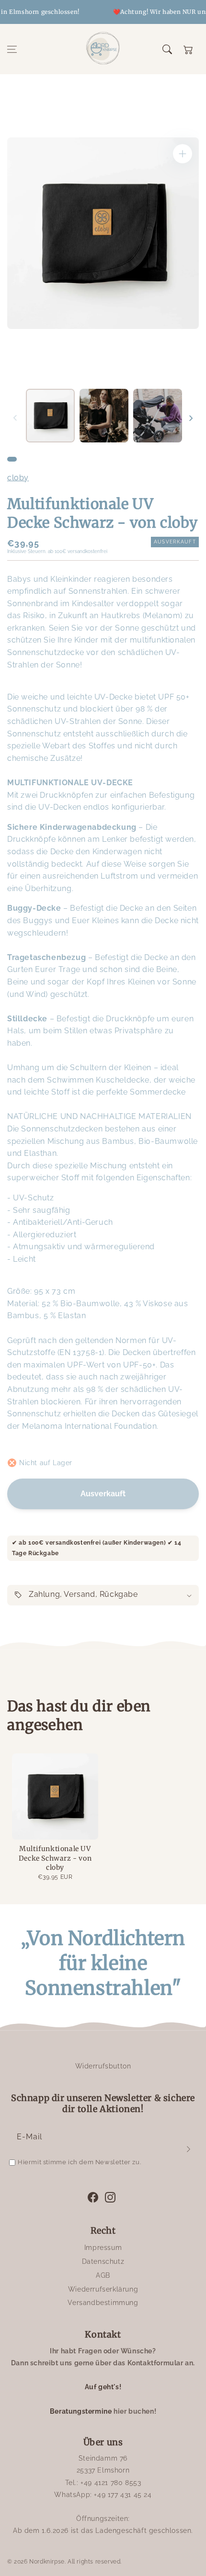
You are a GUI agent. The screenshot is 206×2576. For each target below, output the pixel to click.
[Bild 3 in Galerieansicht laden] (158, 416)
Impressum (103, 2248)
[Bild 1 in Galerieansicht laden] (50, 416)
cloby (18, 478)
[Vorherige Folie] (15, 418)
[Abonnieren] (188, 2149)
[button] (12, 49)
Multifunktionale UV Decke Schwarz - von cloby (55, 1858)
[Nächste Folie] (191, 418)
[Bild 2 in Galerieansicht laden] (104, 416)
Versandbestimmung (103, 2303)
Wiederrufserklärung (103, 2289)
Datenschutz (103, 2261)
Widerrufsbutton (103, 2066)
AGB (103, 2275)
